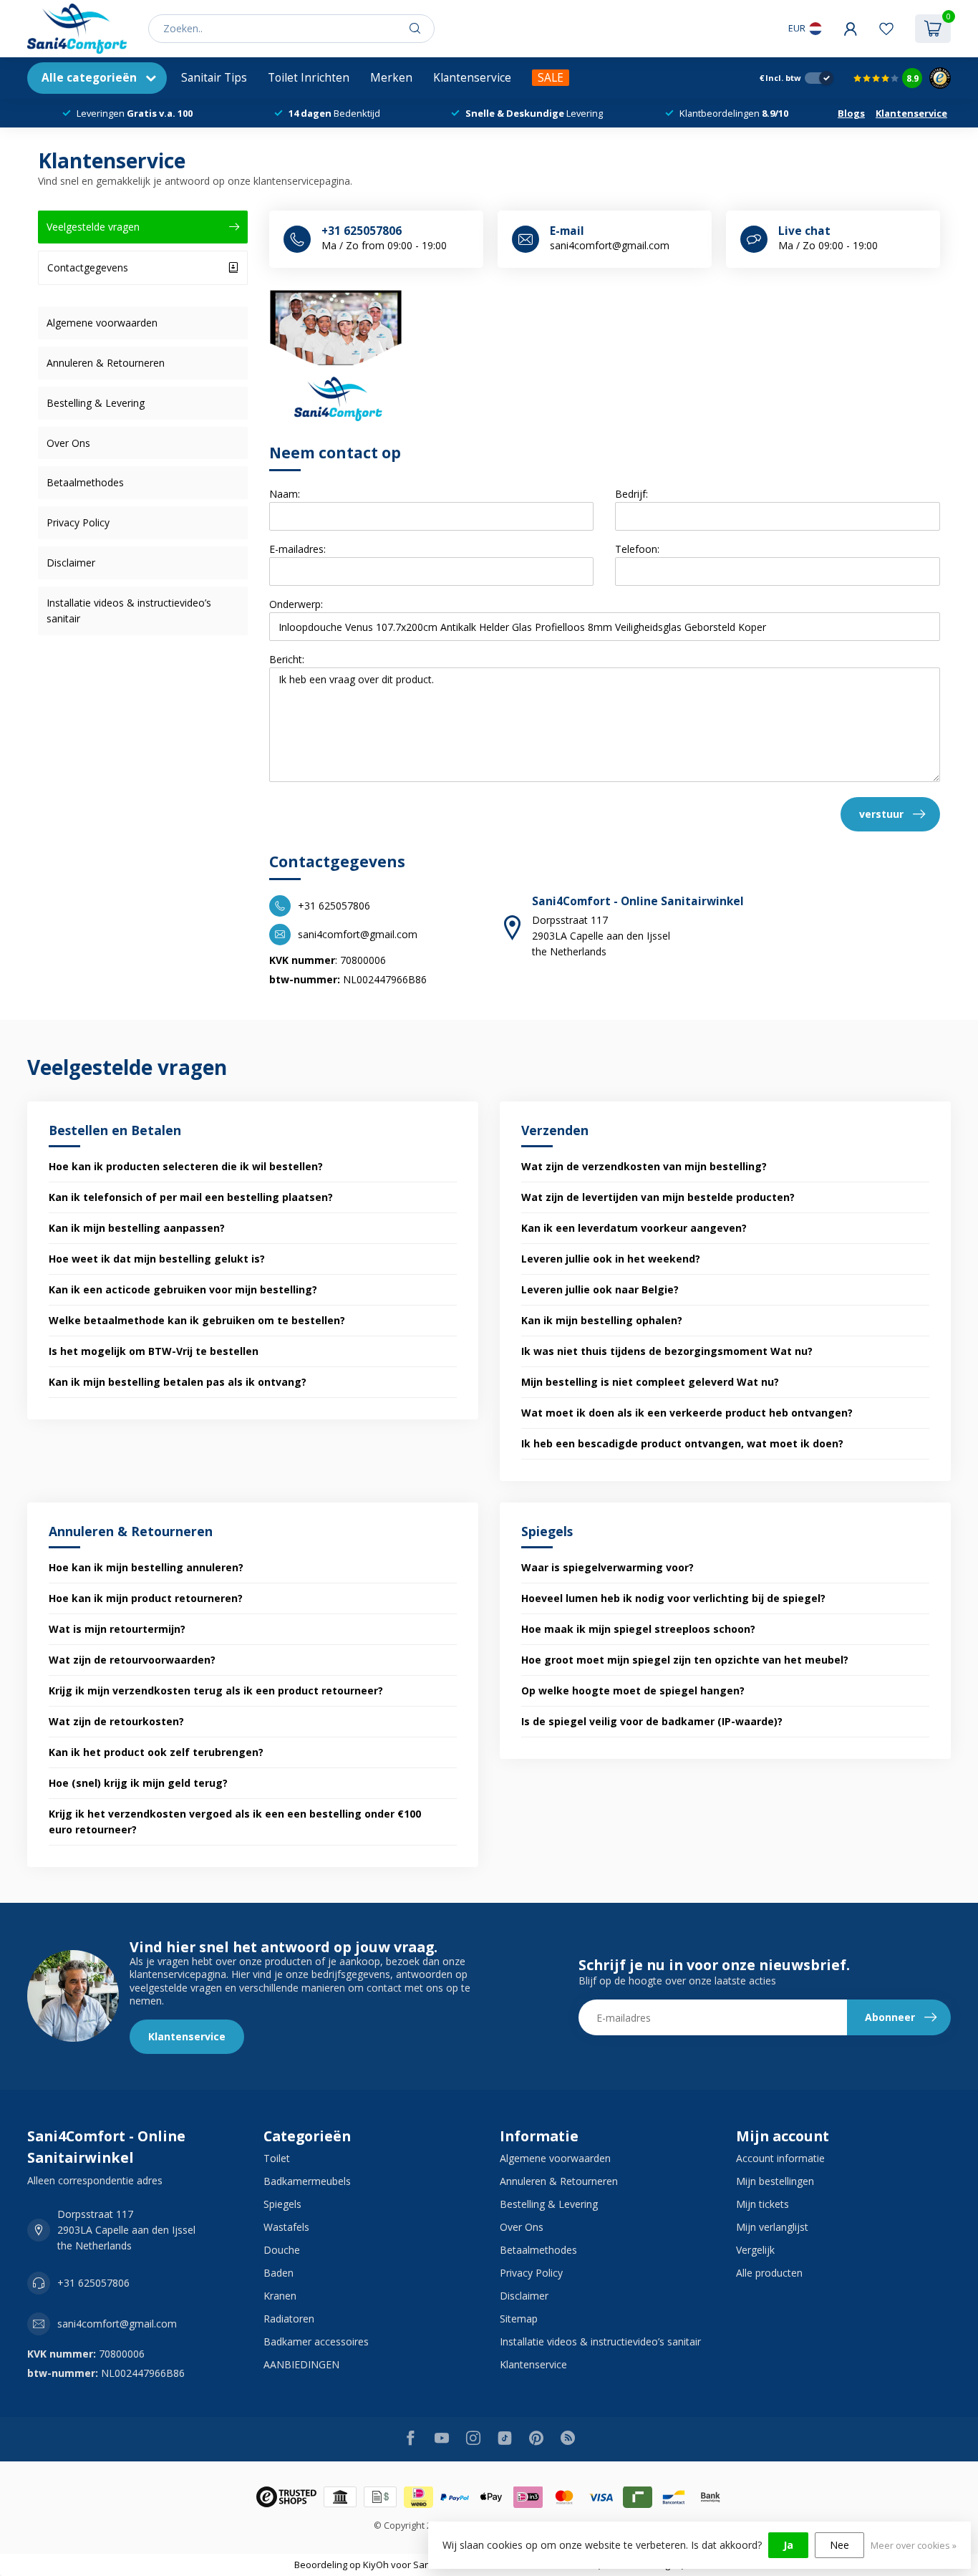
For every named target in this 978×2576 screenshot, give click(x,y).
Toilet (277, 2158)
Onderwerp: (296, 604)
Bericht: (287, 659)
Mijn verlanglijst (772, 2227)
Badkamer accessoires (316, 2341)
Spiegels (282, 2204)
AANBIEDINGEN (301, 2364)
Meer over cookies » (914, 2546)
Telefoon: (637, 549)
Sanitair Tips (214, 78)
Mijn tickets (762, 2204)
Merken (391, 78)
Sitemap (519, 2319)
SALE (551, 78)
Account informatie (780, 2158)
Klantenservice (472, 78)
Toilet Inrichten (309, 78)
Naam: (285, 494)
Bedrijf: (631, 494)
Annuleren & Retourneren (106, 363)
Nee (839, 2545)
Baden (279, 2273)
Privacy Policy (78, 522)
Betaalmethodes (85, 482)
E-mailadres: (297, 549)
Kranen (280, 2296)
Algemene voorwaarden (102, 323)
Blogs (851, 113)
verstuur (881, 814)
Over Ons (68, 443)
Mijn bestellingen (775, 2181)
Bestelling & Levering (96, 403)
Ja (788, 2545)
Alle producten (769, 2273)
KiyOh (376, 2565)
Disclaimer (71, 563)
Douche (282, 2250)
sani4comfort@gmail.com (117, 2324)
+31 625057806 (93, 2283)
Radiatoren (289, 2319)
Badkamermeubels (307, 2181)
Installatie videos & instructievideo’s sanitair (129, 611)
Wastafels (286, 2227)
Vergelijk (755, 2250)
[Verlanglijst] (886, 29)
